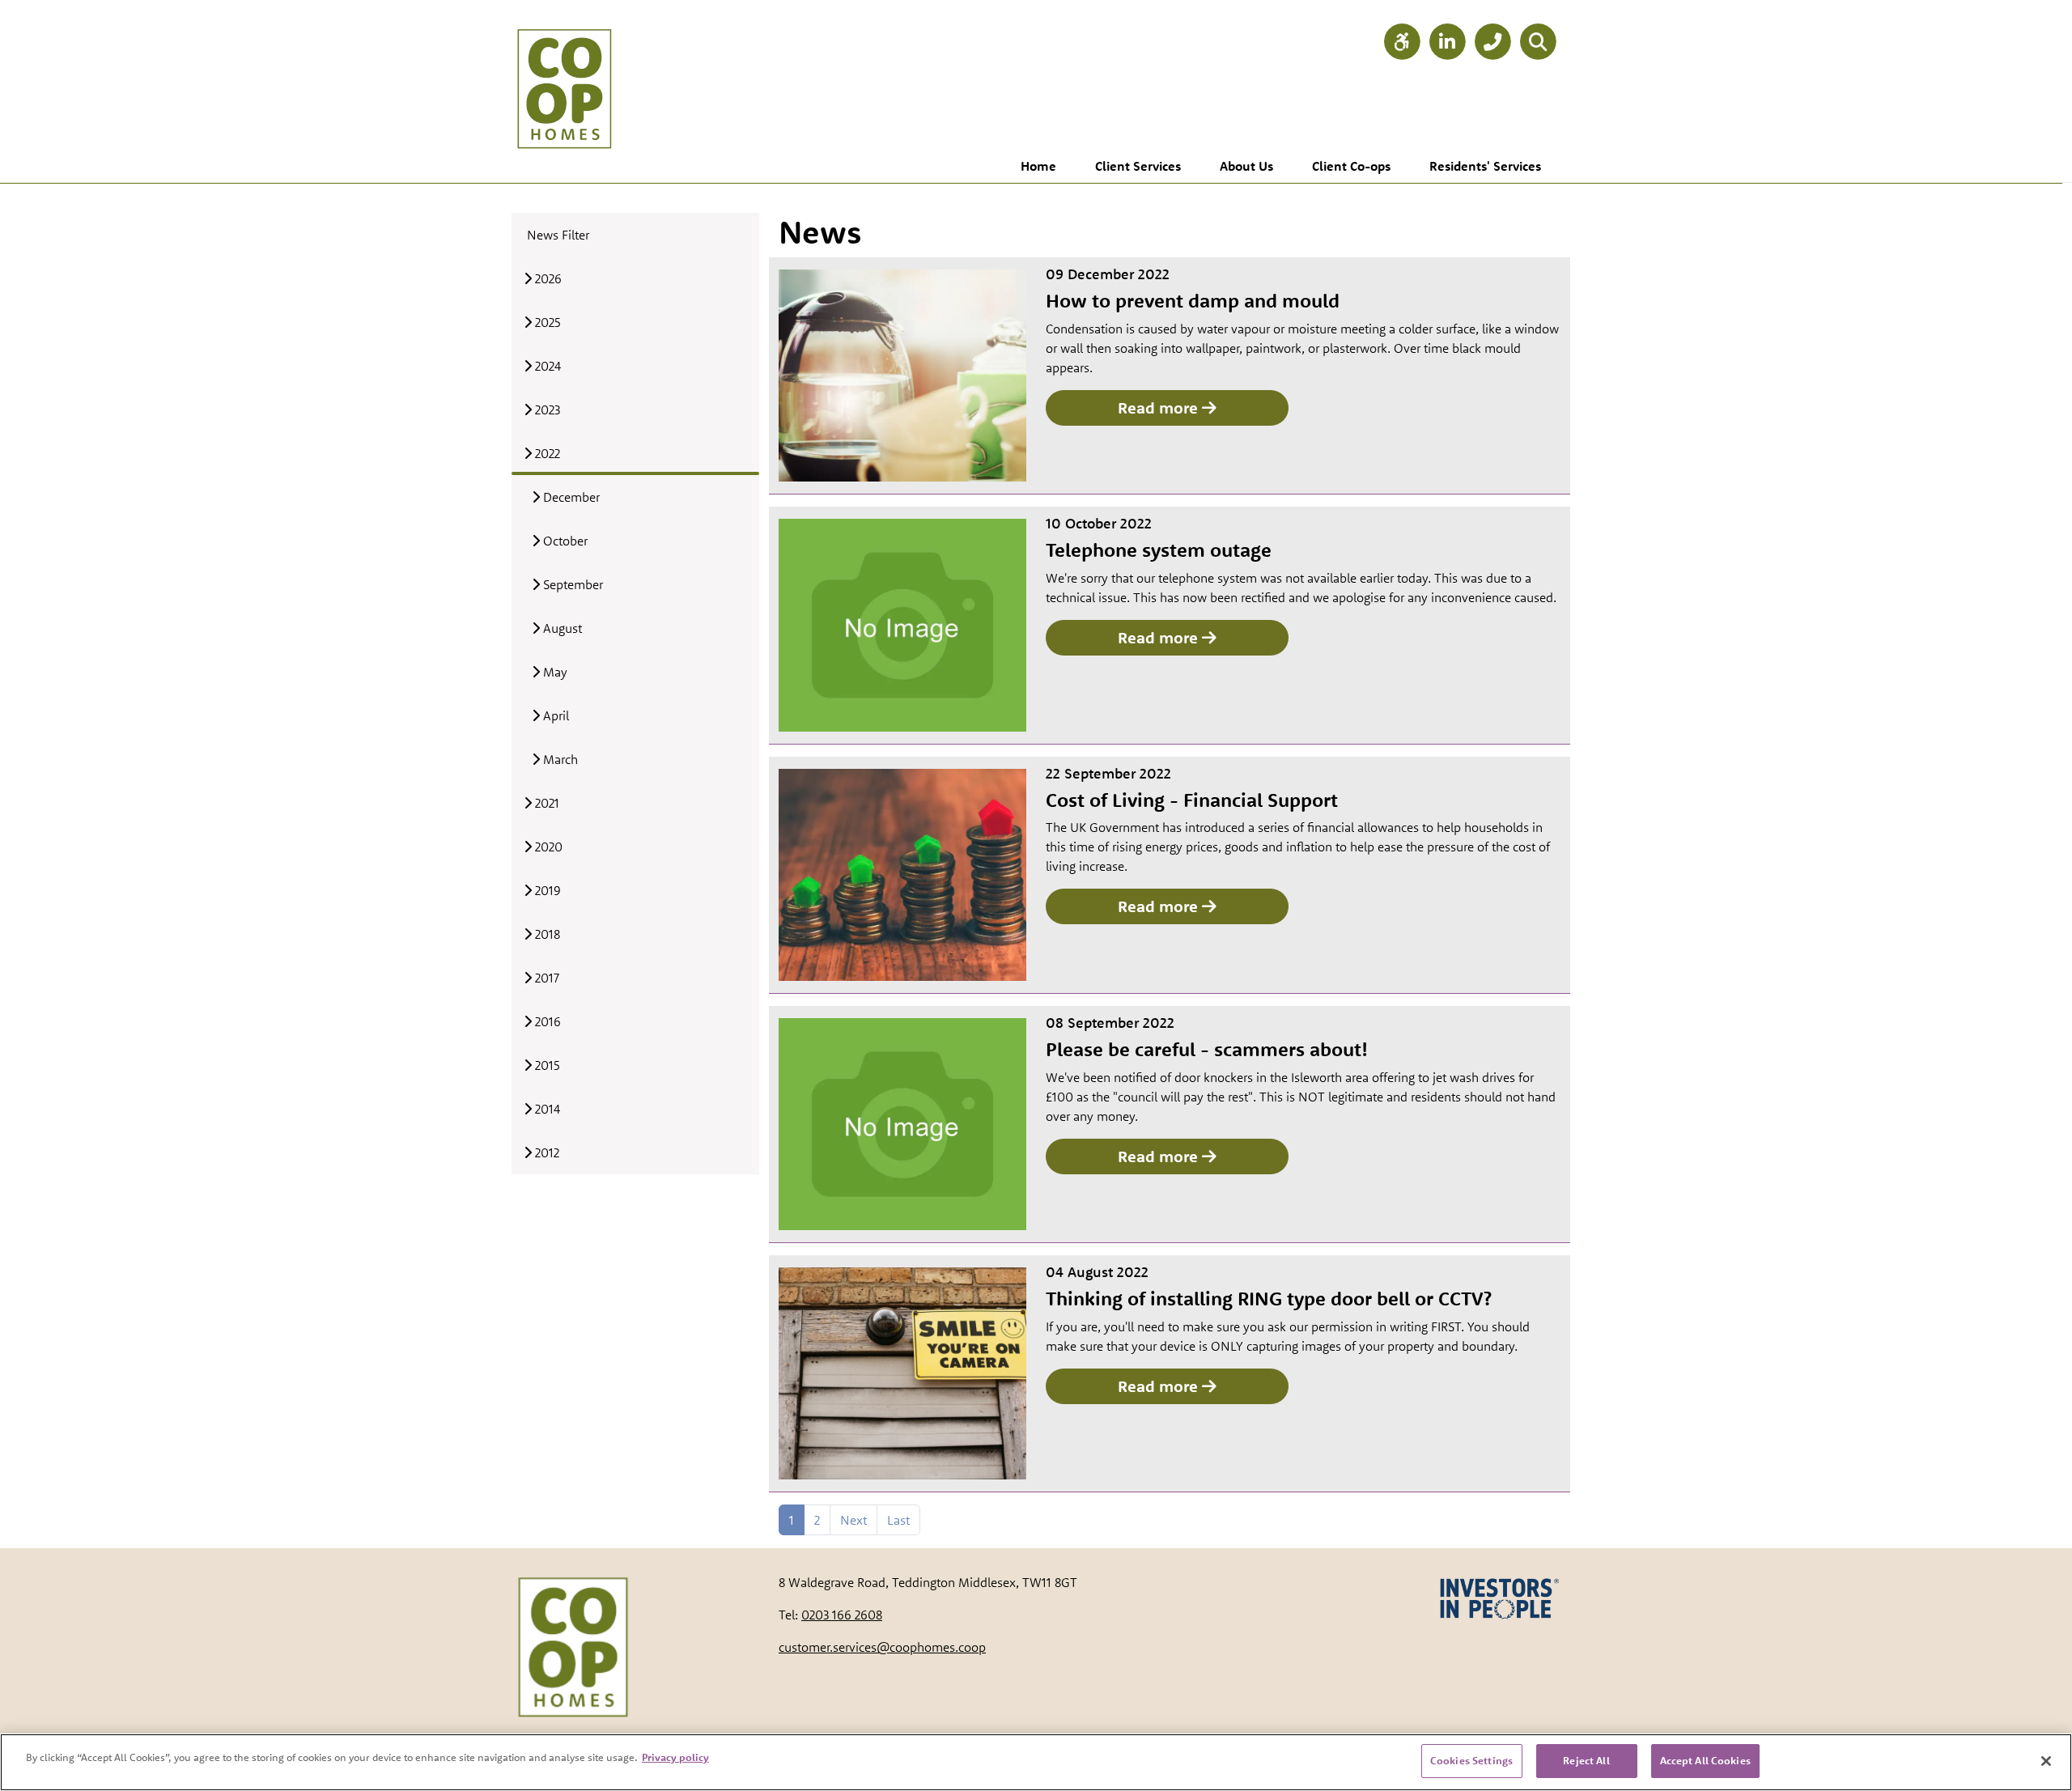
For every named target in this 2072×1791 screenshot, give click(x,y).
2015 (546, 1065)
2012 (546, 1152)
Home (1038, 166)
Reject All (1586, 1760)
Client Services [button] (1138, 166)
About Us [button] (1246, 166)
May (554, 672)
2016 (546, 1021)
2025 (546, 322)
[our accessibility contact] (1492, 42)
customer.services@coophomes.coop (882, 1647)
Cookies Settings (1471, 1760)
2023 (546, 410)
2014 (546, 1109)
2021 (546, 803)
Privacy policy (675, 1757)
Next (853, 1520)
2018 (546, 934)
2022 (546, 453)
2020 (547, 847)
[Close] (2046, 1761)
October (564, 541)
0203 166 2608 (842, 1615)
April (554, 715)
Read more (1160, 407)
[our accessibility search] (1538, 42)
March (559, 759)
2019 (546, 890)
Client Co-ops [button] (1351, 166)
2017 (546, 978)
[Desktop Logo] (564, 73)
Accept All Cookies (1705, 1760)
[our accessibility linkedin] (1447, 42)
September (571, 584)
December (570, 497)
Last (898, 1520)
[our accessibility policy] (1402, 42)
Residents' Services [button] (1485, 166)
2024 (546, 366)
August (561, 628)
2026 (547, 278)
